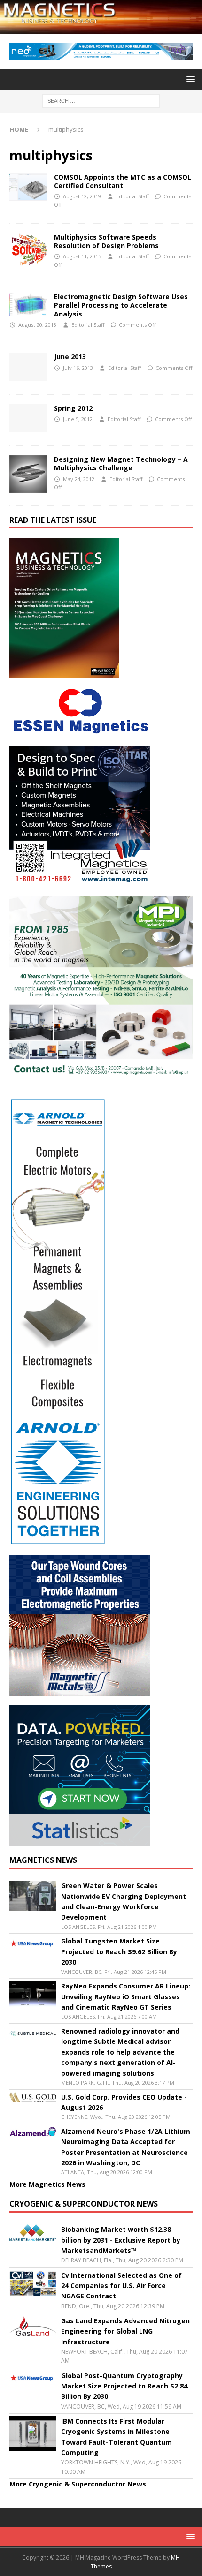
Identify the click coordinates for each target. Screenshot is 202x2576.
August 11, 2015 (82, 256)
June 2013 (70, 357)
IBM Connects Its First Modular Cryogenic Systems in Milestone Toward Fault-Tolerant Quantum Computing (117, 2437)
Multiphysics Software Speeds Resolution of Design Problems (106, 241)
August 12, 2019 (82, 196)
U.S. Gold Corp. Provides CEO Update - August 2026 (124, 2102)
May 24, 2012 (79, 479)
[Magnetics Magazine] (101, 28)
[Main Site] (28, 367)
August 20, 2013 (37, 325)
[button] (189, 79)
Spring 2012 (73, 408)
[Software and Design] (28, 187)
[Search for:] (101, 100)
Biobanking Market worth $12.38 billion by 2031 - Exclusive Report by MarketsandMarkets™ (121, 2240)
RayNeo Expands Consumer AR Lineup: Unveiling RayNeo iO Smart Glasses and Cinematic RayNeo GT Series (126, 1996)
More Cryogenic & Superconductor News (78, 2484)
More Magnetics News (47, 2184)
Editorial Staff (132, 196)
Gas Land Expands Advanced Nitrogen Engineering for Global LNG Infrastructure (125, 2331)
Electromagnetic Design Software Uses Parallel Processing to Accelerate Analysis (121, 305)
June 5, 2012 (78, 419)
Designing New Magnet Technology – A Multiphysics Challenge (121, 463)
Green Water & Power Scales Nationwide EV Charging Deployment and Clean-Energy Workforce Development (124, 1901)
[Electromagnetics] (28, 304)
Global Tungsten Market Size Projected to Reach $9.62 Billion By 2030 (119, 1951)
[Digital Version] (28, 418)
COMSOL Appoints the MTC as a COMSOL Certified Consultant (123, 181)
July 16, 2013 (78, 368)
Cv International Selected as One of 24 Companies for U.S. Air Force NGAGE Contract (121, 2286)
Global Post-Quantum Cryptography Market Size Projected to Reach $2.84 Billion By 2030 (124, 2386)
